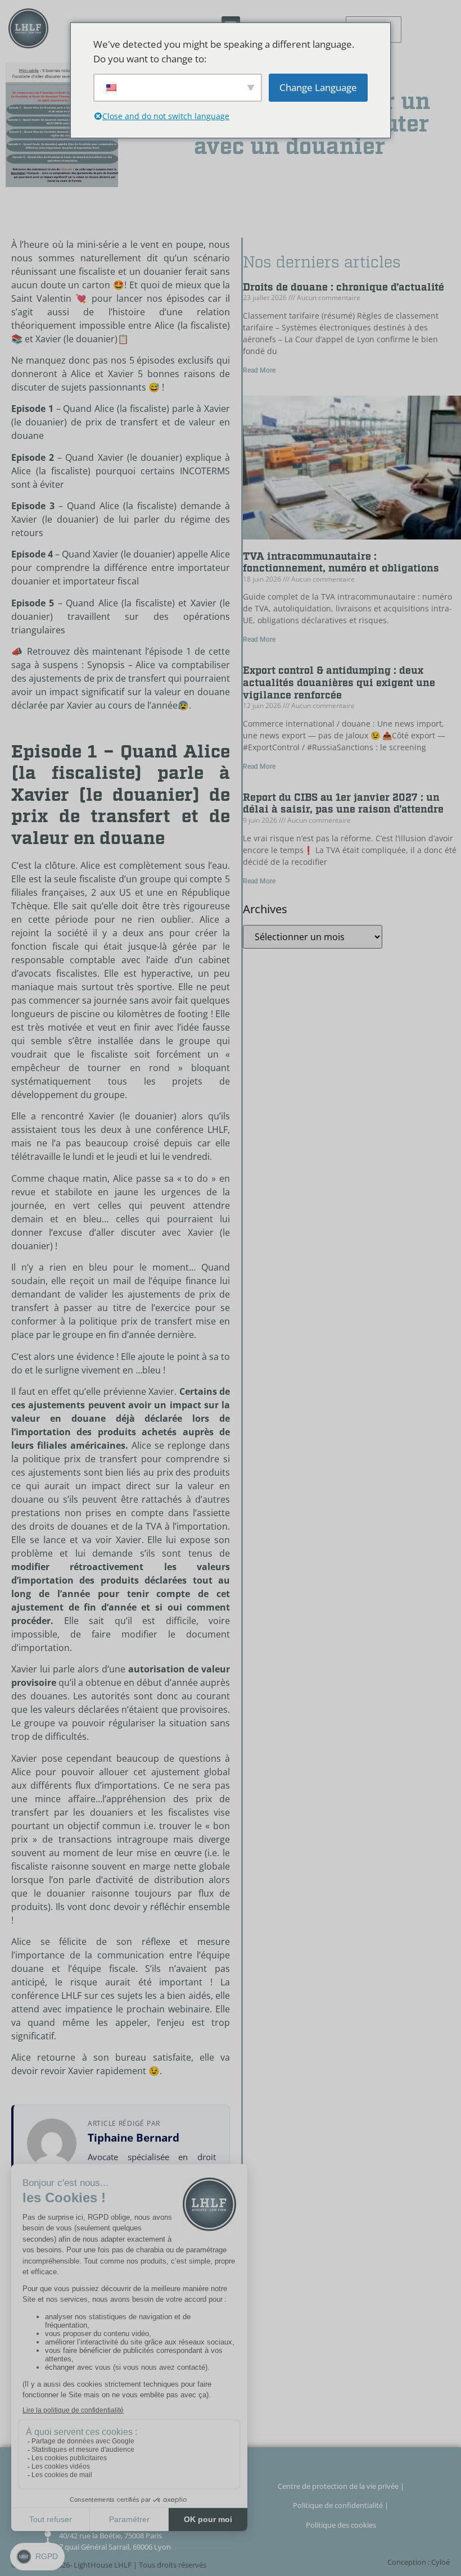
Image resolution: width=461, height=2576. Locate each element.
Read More (259, 370)
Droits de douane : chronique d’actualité (344, 287)
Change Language (318, 87)
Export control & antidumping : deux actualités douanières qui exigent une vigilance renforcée (339, 683)
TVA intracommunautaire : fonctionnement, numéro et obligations (341, 563)
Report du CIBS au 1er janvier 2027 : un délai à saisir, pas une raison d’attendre (343, 804)
